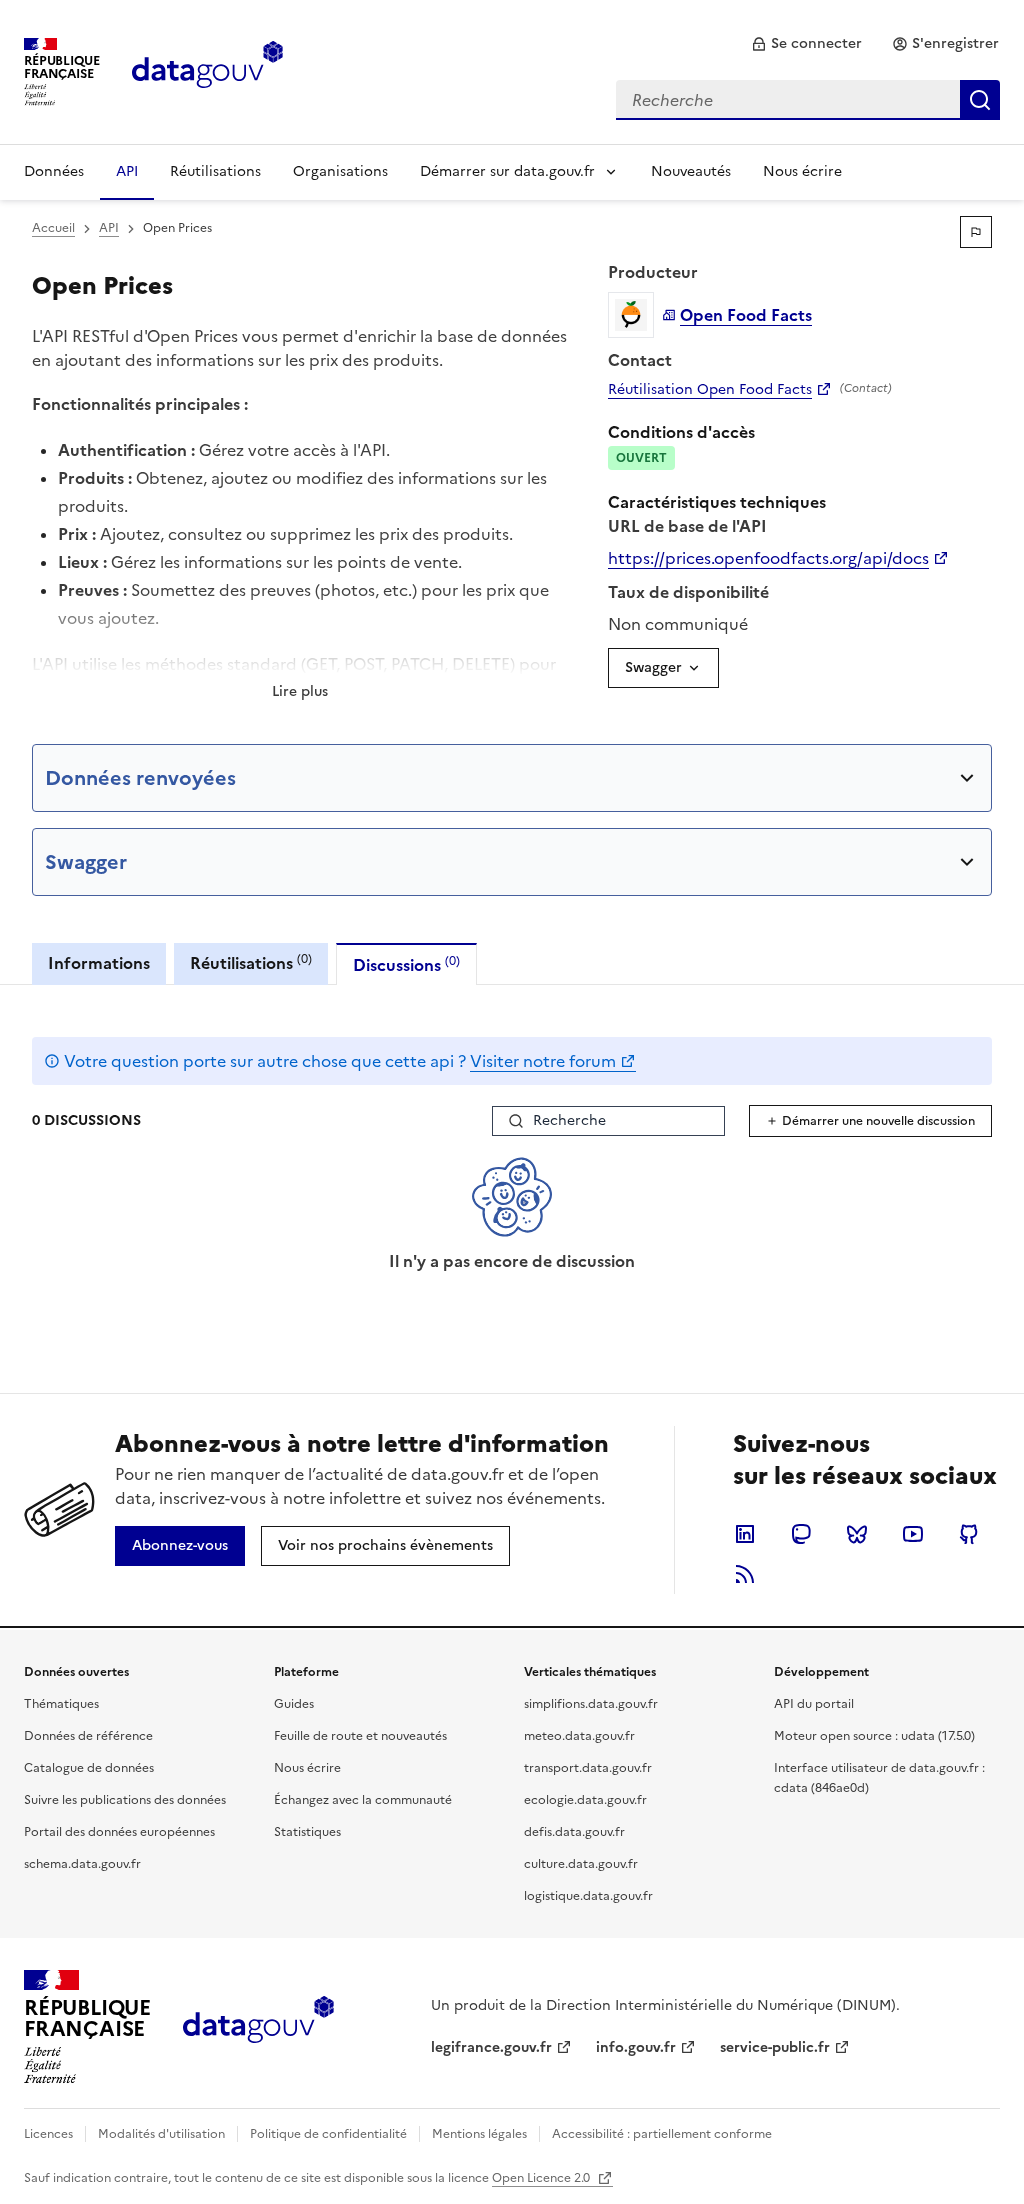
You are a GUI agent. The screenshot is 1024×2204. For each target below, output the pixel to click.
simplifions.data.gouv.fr (591, 1704)
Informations (99, 963)
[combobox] (808, 100)
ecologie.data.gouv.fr (585, 1800)
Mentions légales (479, 2134)
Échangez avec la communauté (363, 1800)
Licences (48, 2134)
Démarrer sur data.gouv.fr (507, 171)
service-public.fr (775, 2047)
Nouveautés (691, 171)
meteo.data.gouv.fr (579, 1736)
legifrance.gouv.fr (491, 2047)
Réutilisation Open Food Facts (710, 390)
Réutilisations (215, 171)
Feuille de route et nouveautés (360, 1736)
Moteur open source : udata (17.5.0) (874, 1736)
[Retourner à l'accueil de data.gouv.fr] (207, 70)
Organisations (340, 171)
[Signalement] (976, 232)
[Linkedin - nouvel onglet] (745, 1534)
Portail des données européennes (119, 1832)
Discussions (406, 964)
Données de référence (88, 1736)
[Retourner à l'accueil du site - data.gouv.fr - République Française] (258, 2027)
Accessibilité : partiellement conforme (662, 2134)
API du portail (814, 1704)
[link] (806, 44)
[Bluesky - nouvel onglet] (857, 1534)
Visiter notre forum (543, 1061)
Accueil (53, 228)
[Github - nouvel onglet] (969, 1534)
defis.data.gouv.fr (574, 1832)
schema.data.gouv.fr (82, 1864)
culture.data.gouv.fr (581, 1864)
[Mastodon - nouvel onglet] (801, 1534)
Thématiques (61, 1704)
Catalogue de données (89, 1768)
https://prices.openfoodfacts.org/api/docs (768, 558)
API (127, 171)
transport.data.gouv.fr (588, 1768)
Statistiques (307, 1832)
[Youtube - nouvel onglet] (913, 1534)
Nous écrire (802, 171)
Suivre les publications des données (125, 1800)
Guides (294, 1704)
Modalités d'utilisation (161, 2134)
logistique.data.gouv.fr (588, 1896)
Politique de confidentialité (328, 2134)
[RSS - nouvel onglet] (745, 1574)
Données (54, 171)
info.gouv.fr (636, 2047)
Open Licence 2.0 (542, 2178)
